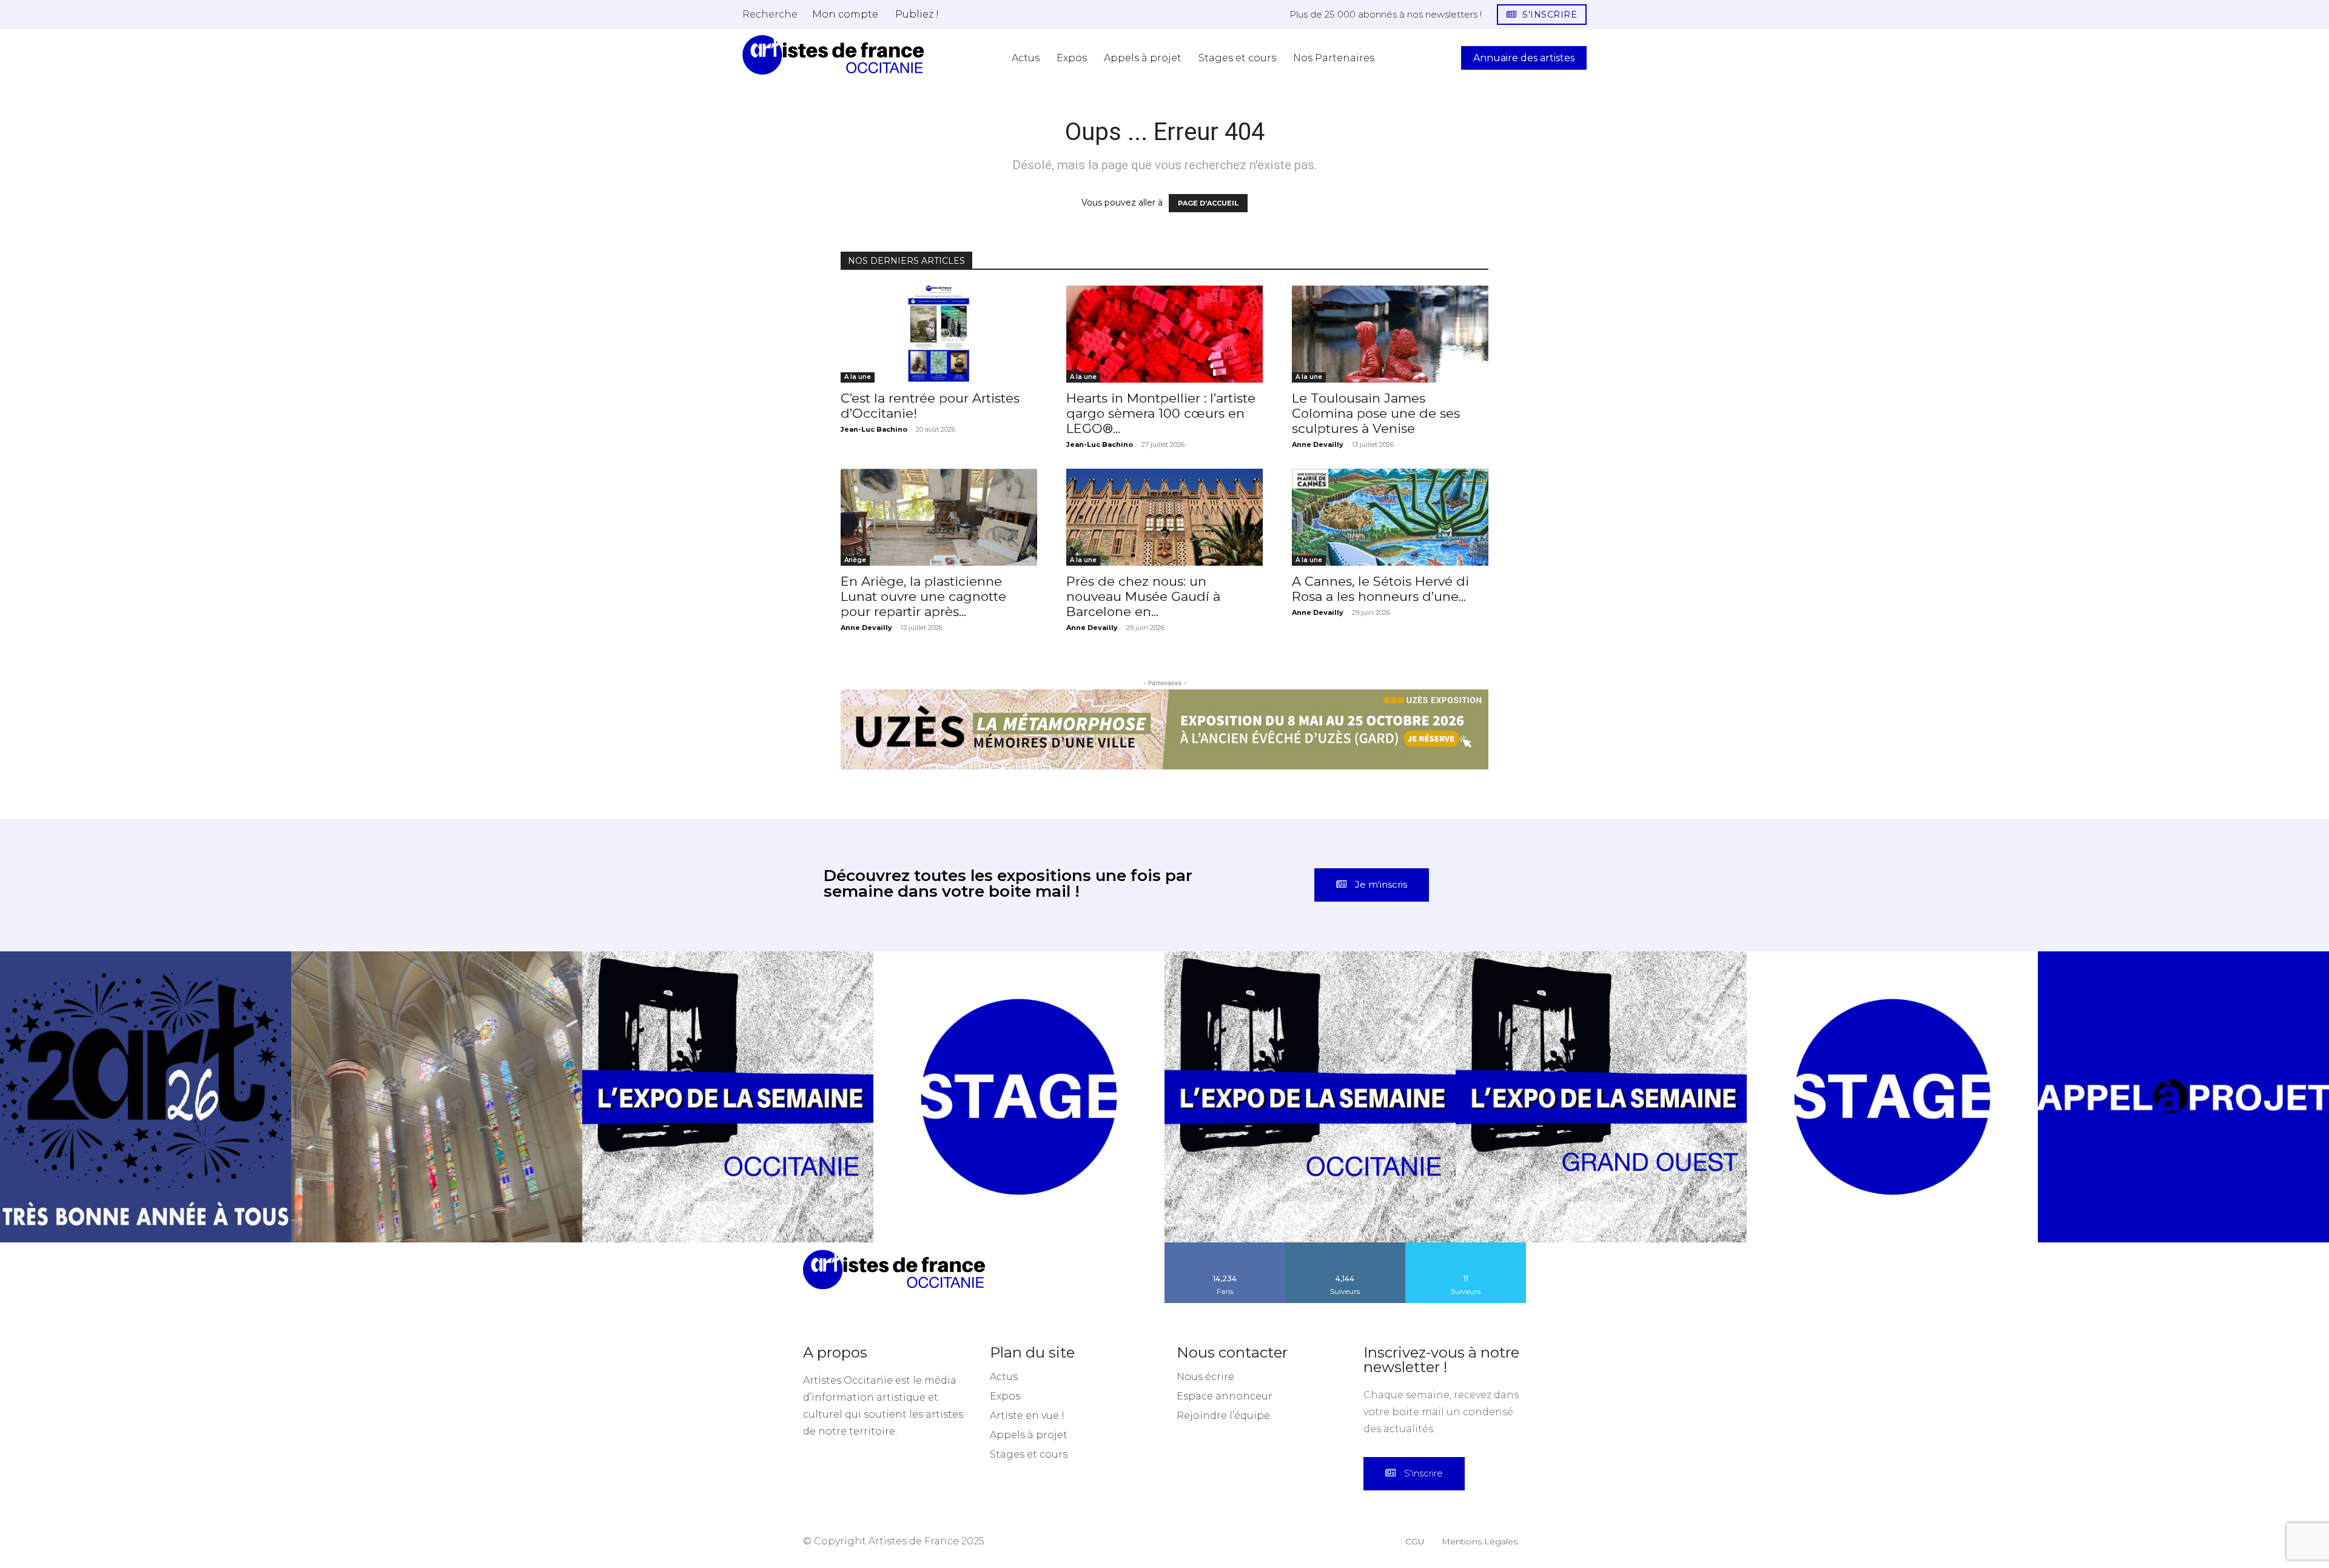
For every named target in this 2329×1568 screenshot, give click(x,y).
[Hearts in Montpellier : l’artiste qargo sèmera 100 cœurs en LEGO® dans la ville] (1164, 334)
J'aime (1225, 1318)
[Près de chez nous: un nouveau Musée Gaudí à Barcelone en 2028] (1164, 517)
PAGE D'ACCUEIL (1208, 203)
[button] (770, 14)
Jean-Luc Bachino (874, 429)
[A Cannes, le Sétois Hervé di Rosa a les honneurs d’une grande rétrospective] (1390, 517)
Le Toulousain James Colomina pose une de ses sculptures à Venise (1376, 413)
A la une (858, 377)
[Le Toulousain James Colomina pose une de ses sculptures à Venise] (1390, 334)
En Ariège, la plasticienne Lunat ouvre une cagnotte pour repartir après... (923, 596)
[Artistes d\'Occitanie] (833, 55)
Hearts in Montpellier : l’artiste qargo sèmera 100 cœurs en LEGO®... (1161, 413)
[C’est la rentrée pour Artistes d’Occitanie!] (939, 334)
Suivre (1345, 1318)
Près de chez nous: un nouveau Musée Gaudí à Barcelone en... (1143, 596)
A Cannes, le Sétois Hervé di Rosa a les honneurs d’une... (1380, 589)
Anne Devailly (1318, 444)
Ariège (855, 560)
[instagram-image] (146, 1168)
